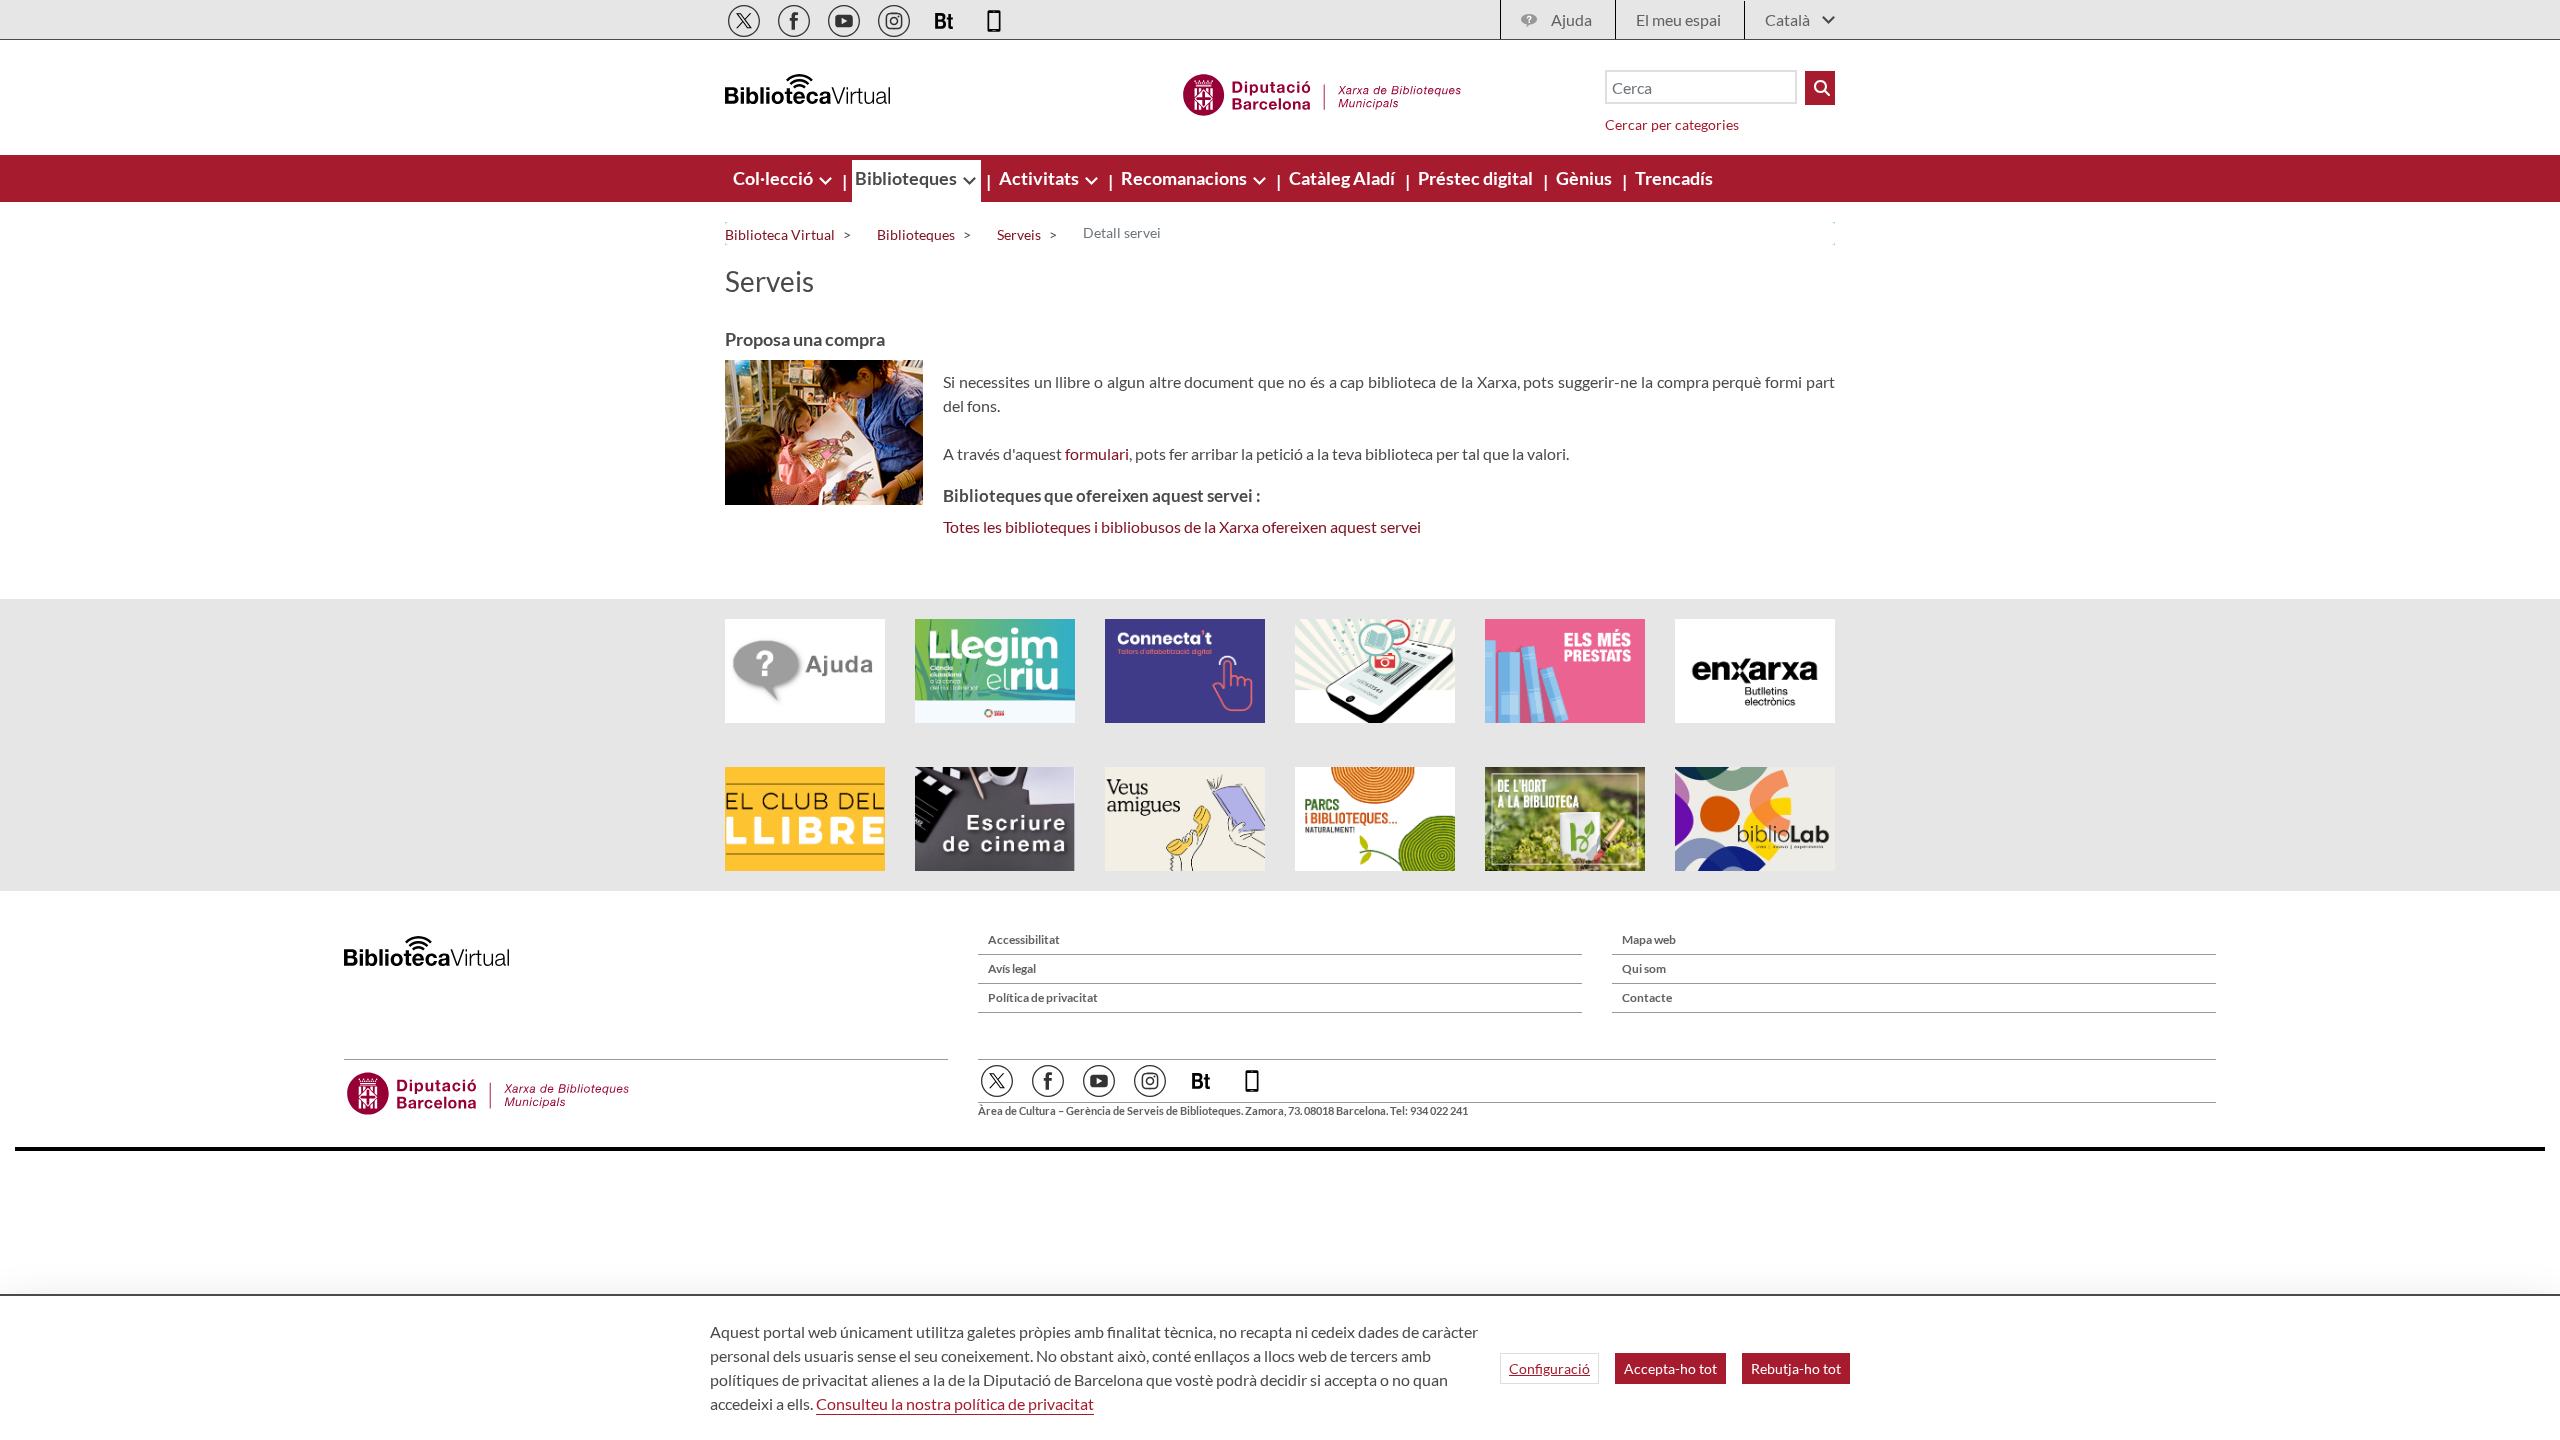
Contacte (1647, 997)
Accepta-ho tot (1670, 1368)
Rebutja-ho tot (1796, 1368)
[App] (994, 17)
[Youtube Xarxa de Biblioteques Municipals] (845, 17)
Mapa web (1649, 939)
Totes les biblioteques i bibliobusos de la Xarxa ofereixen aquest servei (1182, 526)
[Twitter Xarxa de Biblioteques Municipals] (745, 17)
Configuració (1549, 1368)
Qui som (1644, 968)
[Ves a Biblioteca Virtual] (1322, 92)
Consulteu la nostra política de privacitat (955, 1403)
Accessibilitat (1024, 939)
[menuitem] (774, 178)
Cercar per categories (1672, 124)
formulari (1097, 453)
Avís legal (1012, 968)
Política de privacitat (1043, 997)
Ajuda (1571, 19)
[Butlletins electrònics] (945, 17)
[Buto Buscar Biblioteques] (1820, 88)
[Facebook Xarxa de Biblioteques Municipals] (795, 17)
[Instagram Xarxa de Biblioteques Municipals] (895, 17)
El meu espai (1678, 19)
